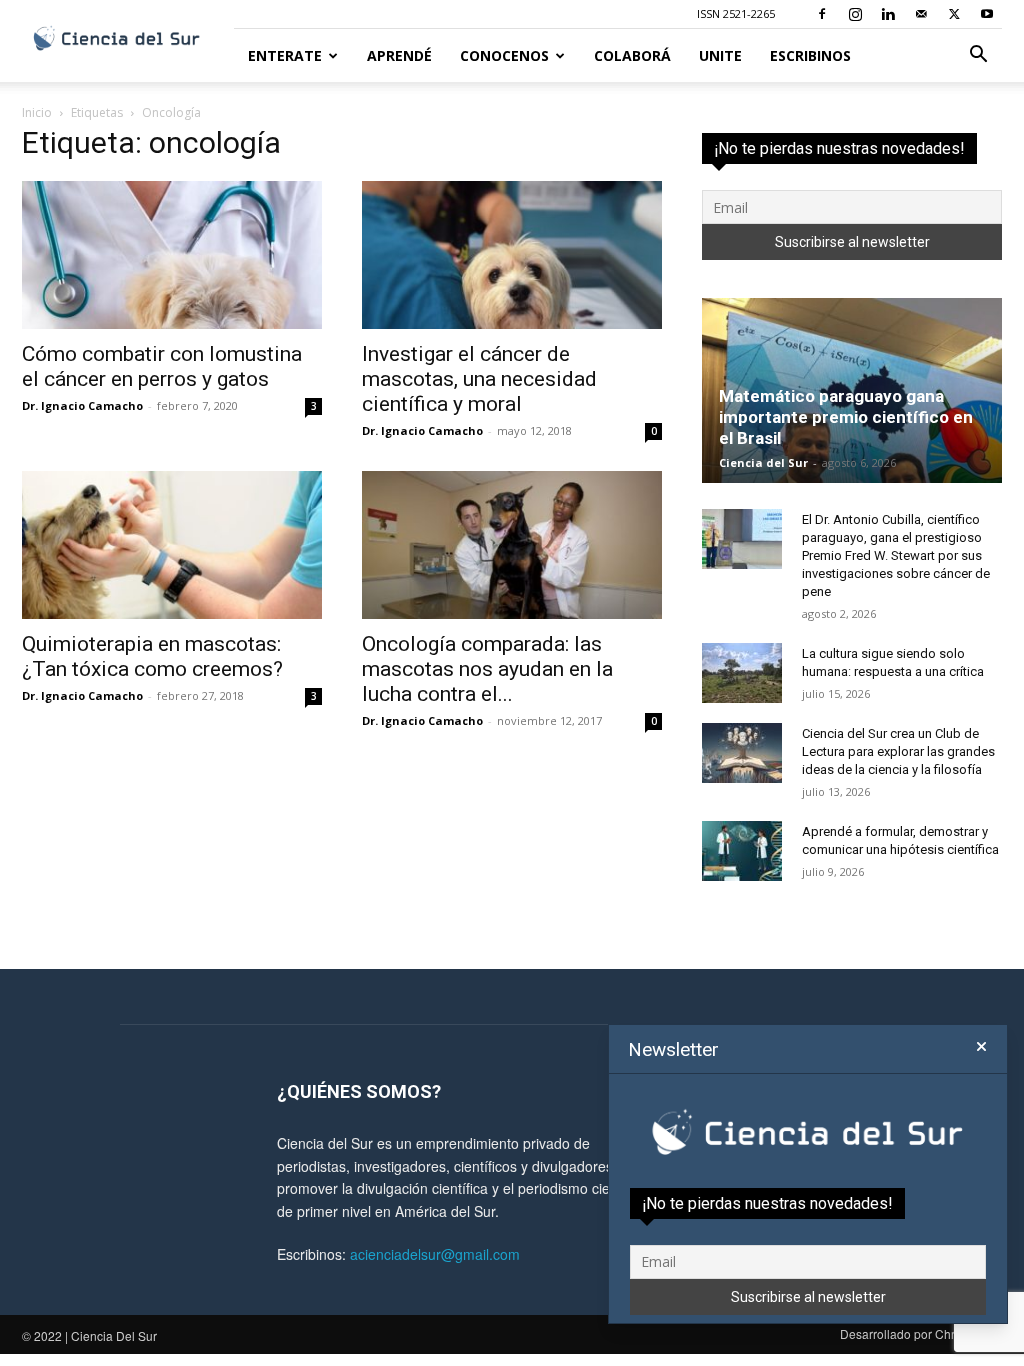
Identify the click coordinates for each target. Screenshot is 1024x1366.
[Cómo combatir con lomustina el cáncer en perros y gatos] (172, 255)
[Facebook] (822, 14)
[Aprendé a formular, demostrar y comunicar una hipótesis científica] (742, 851)
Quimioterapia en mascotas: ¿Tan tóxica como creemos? (152, 656)
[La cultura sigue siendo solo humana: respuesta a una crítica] (742, 673)
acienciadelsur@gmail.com (435, 1254)
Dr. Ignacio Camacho (82, 405)
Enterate (285, 55)
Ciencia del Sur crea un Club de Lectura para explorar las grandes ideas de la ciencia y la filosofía (898, 751)
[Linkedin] (888, 14)
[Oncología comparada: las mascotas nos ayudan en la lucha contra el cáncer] (512, 545)
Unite (720, 55)
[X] (954, 14)
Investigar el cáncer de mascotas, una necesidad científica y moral (479, 379)
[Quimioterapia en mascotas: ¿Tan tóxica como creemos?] (172, 545)
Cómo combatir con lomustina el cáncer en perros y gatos (162, 366)
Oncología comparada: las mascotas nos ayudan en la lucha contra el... (487, 669)
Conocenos (504, 55)
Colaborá (632, 55)
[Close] (981, 1047)
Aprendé (399, 55)
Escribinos (810, 55)
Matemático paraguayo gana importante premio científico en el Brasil (846, 417)
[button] (978, 56)
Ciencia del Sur (763, 462)
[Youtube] (987, 14)
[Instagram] (855, 14)
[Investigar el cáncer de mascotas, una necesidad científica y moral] (512, 255)
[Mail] (921, 14)
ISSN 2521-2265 (736, 13)
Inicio (37, 112)
